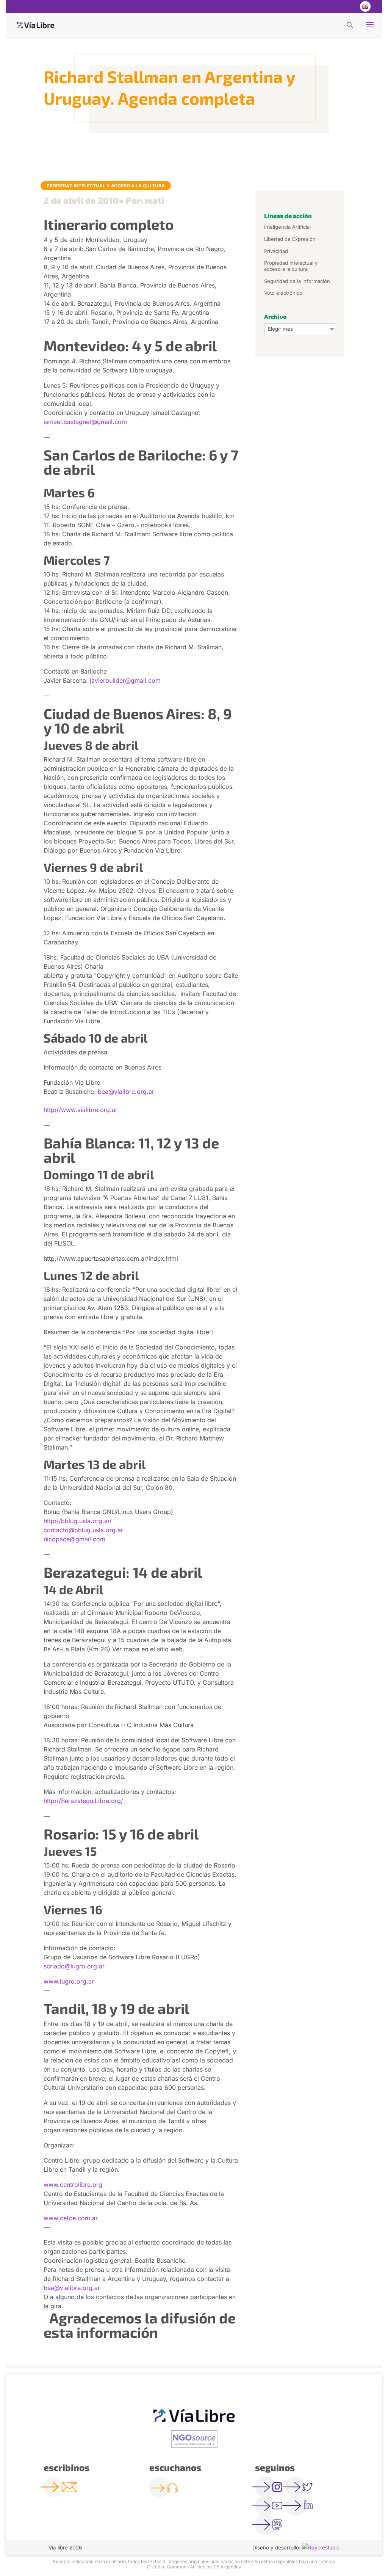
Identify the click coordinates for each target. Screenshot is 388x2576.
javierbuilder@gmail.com (125, 680)
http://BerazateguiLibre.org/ (83, 1801)
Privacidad (276, 251)
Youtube (349, 6)
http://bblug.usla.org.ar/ (78, 1521)
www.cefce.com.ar (71, 2218)
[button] (350, 25)
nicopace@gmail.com (74, 1539)
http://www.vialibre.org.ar (81, 1110)
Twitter (334, 6)
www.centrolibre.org (73, 2185)
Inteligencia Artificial (287, 227)
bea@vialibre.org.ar (126, 1092)
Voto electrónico (283, 293)
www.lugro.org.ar (69, 1981)
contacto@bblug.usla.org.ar (83, 1530)
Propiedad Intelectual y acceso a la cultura (106, 186)
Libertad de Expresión (290, 239)
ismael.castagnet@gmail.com (85, 422)
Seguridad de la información (297, 281)
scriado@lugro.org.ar (74, 1966)
